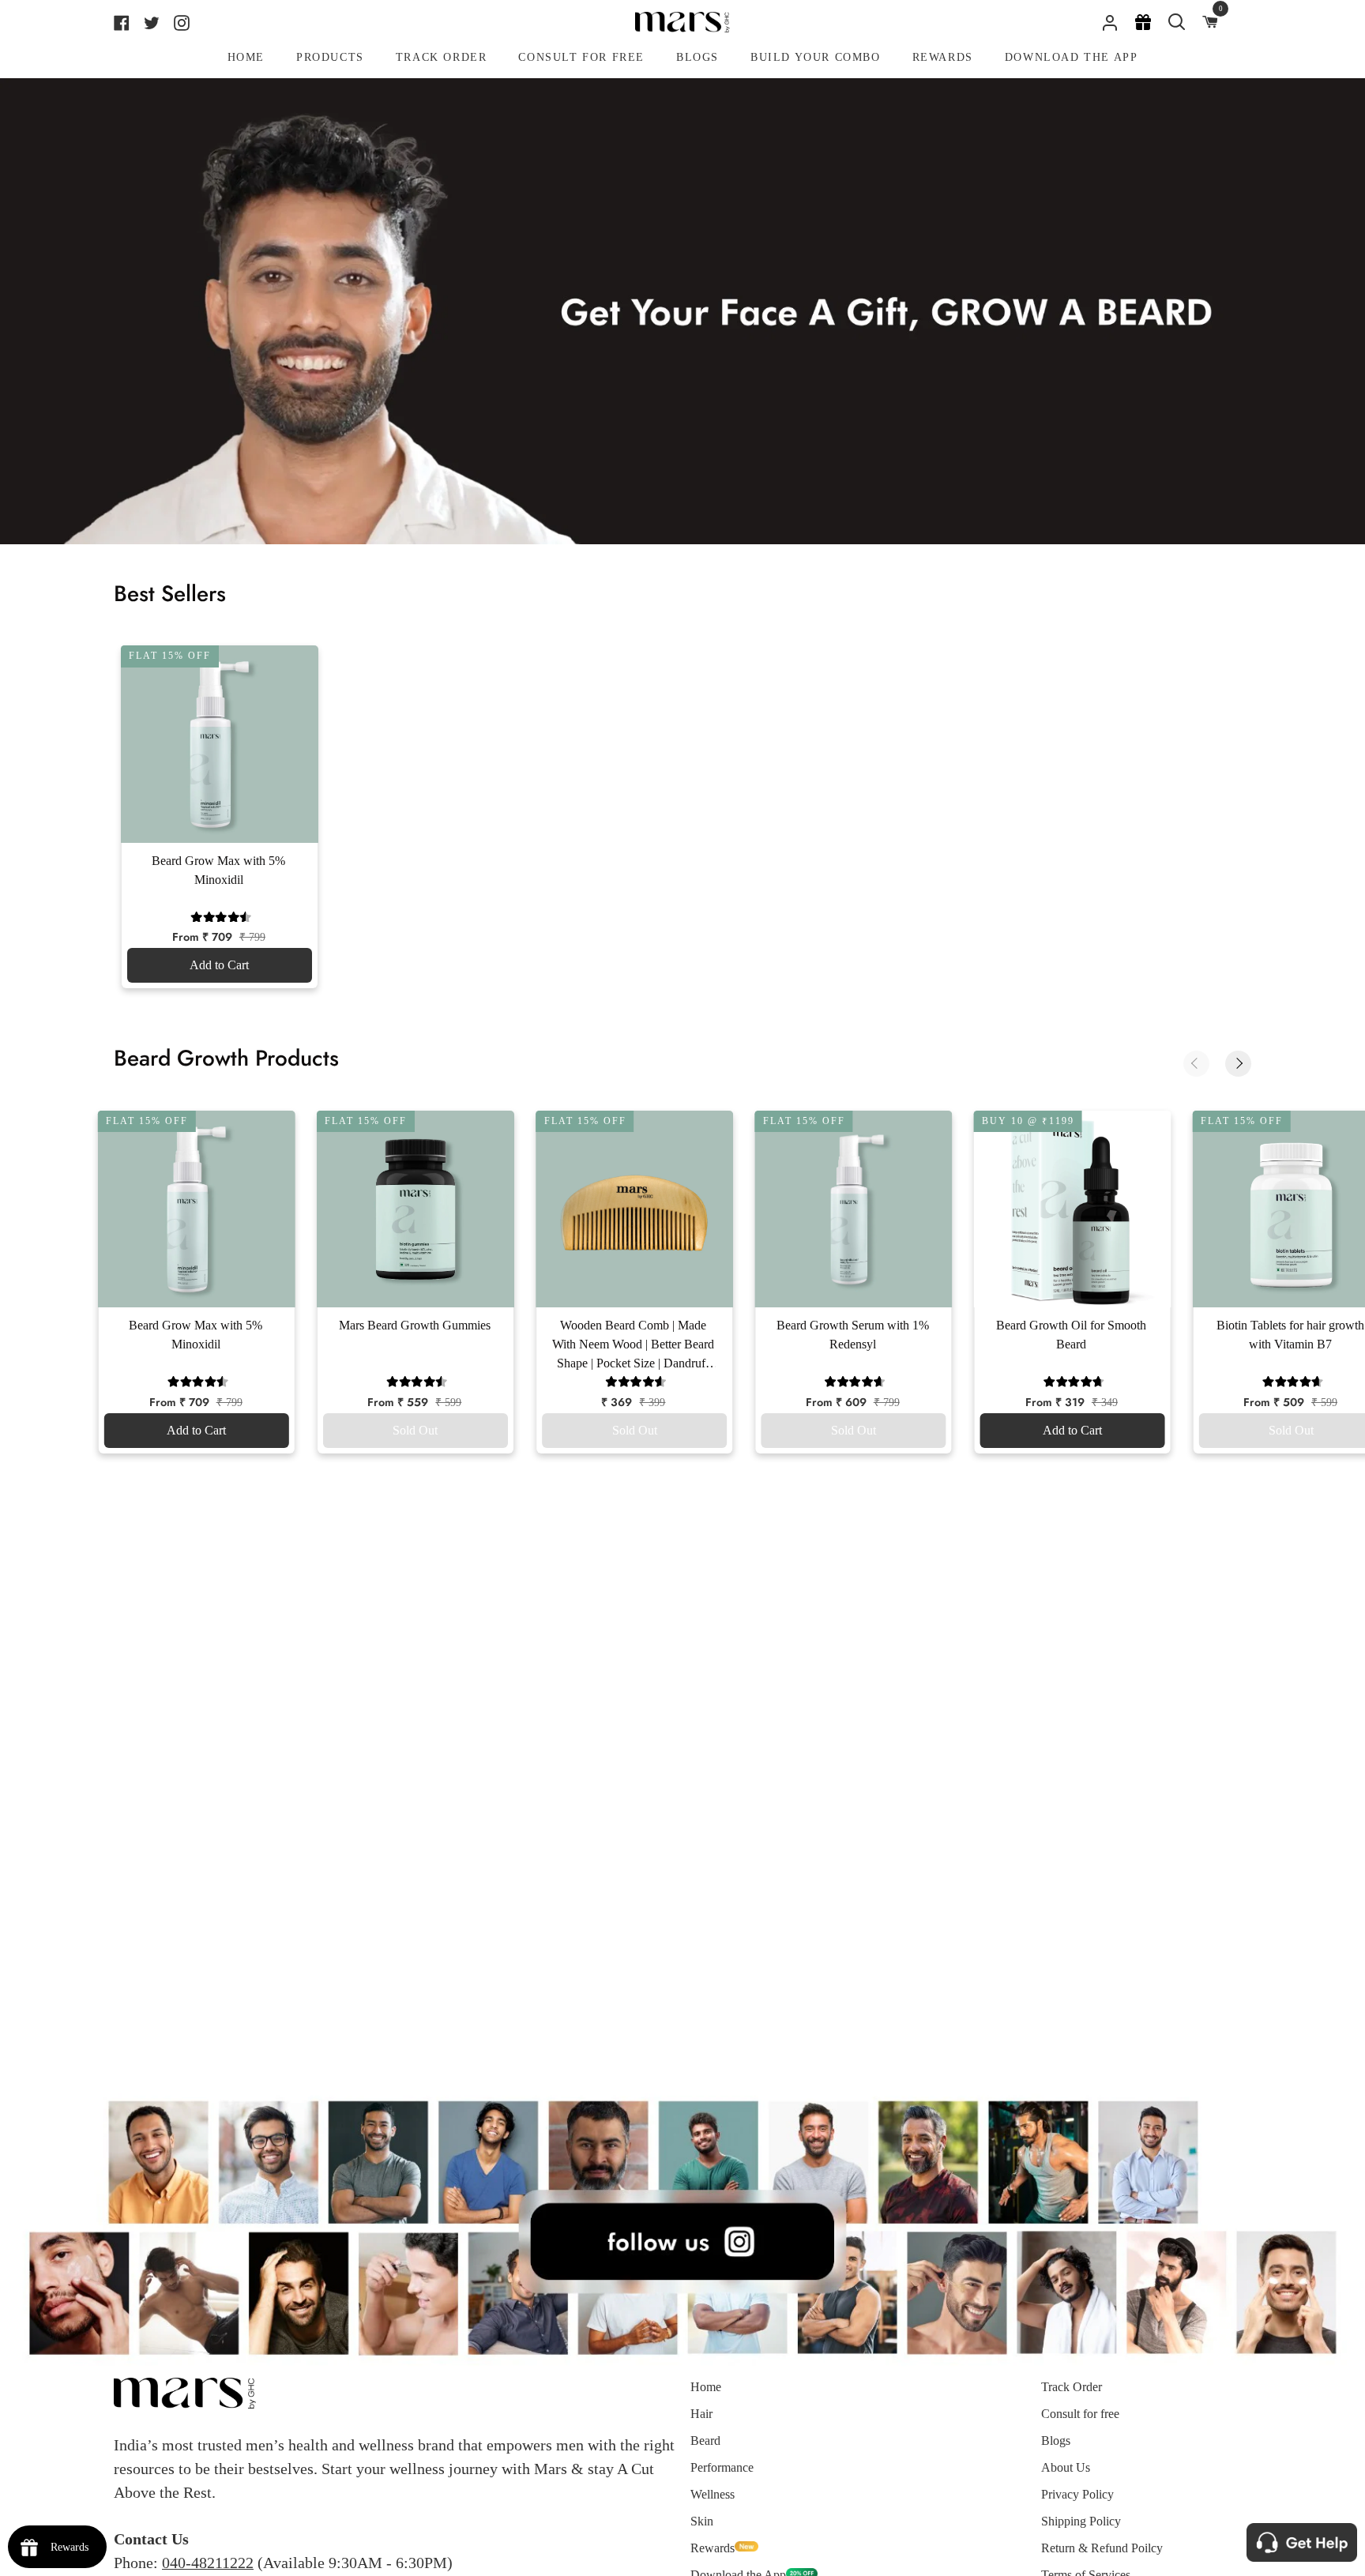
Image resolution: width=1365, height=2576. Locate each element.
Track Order (1072, 2387)
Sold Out (415, 1430)
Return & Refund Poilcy (1102, 2548)
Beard (705, 2441)
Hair (701, 2414)
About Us (1066, 2467)
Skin (702, 2521)
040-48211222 (208, 2563)
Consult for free (1080, 2414)
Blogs (1056, 2441)
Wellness (713, 2494)
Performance (722, 2467)
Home (706, 2387)
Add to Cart (219, 965)
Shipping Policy (1081, 2521)
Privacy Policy (1077, 2494)
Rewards (713, 2548)
